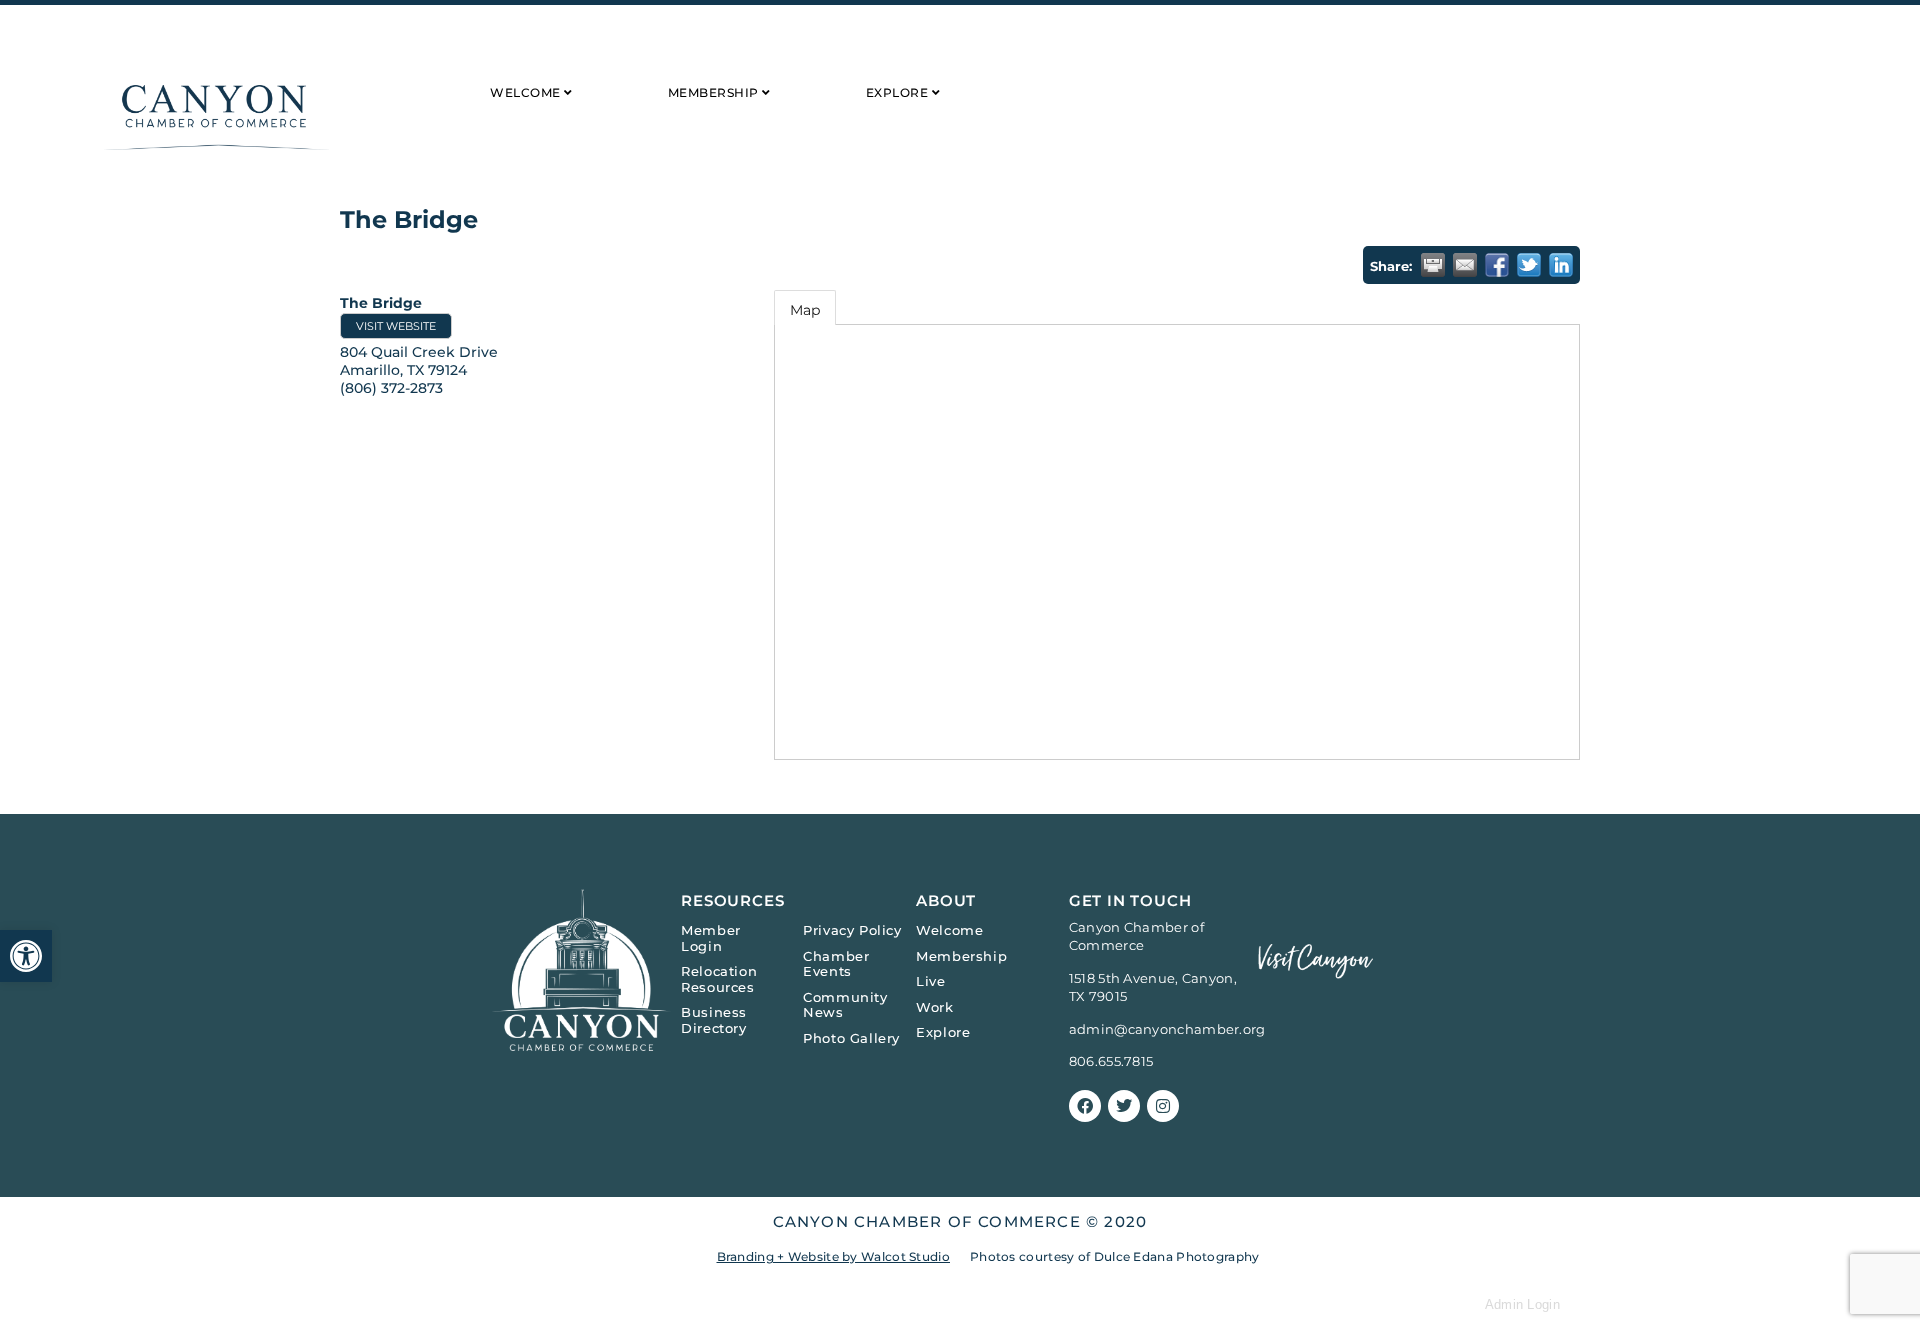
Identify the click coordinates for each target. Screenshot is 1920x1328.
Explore (943, 1032)
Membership (961, 956)
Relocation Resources (719, 979)
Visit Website (396, 326)
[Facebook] (1085, 1106)
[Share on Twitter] (1529, 265)
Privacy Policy (852, 930)
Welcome (949, 930)
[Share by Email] (1465, 265)
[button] (26, 956)
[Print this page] (1433, 265)
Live (930, 981)
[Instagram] (1163, 1106)
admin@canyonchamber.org (1167, 1029)
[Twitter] (1124, 1106)
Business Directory (714, 1020)
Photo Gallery (851, 1038)
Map (805, 310)
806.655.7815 (1111, 1061)
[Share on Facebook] (1497, 265)
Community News (845, 1005)
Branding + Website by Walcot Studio (834, 1256)
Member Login (711, 938)
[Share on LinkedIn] (1561, 265)
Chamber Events (836, 964)
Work (934, 1007)
